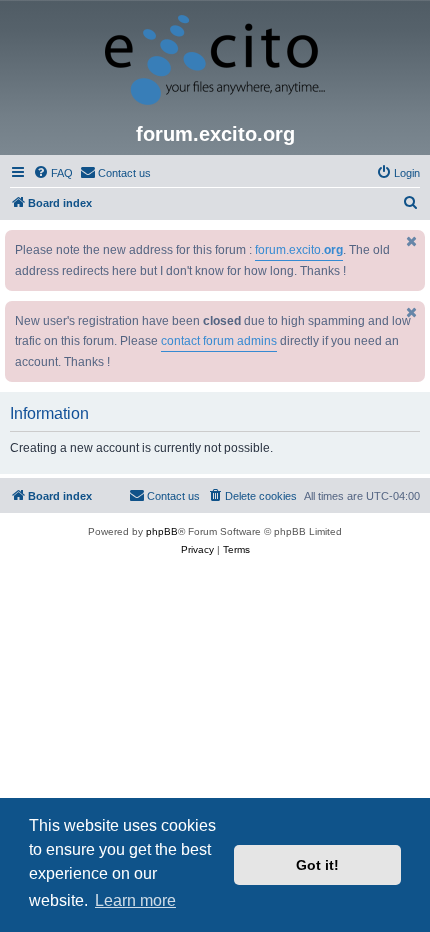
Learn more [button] (135, 900)
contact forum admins (219, 341)
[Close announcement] (412, 241)
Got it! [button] (317, 865)
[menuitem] (53, 173)
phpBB (162, 531)
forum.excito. (299, 250)
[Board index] (215, 61)
